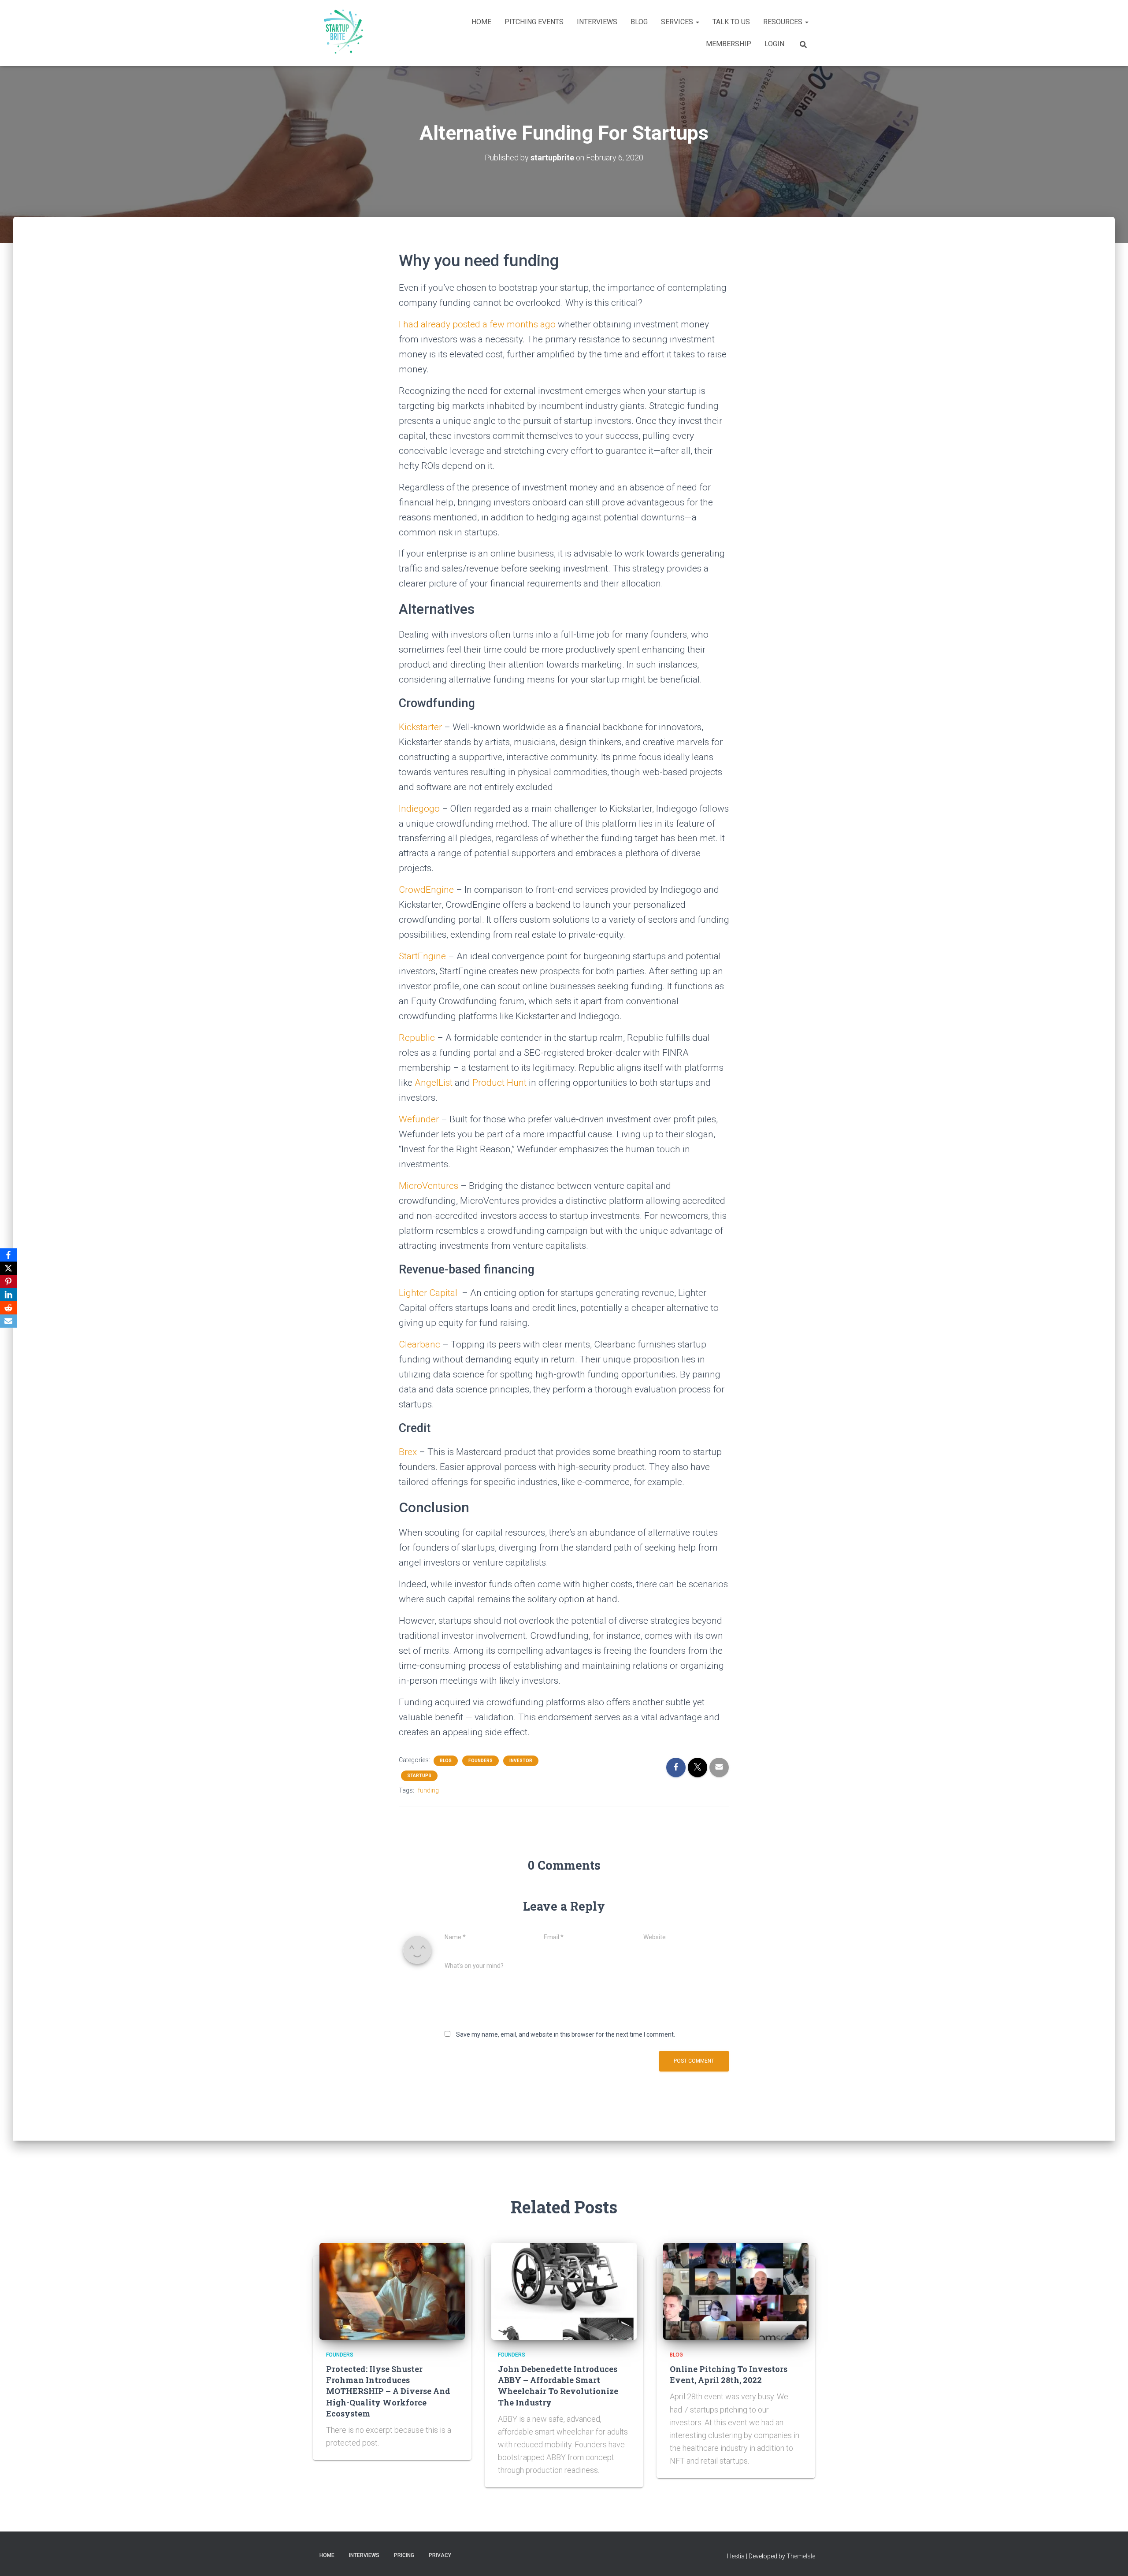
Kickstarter (420, 727)
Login (774, 44)
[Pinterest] (8, 1281)
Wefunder (419, 1119)
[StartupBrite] (341, 33)
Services (678, 22)
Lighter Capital (428, 1293)
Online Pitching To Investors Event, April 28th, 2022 (729, 2374)
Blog (639, 22)
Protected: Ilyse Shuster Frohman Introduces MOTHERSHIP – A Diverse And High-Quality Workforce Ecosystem (388, 2391)
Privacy (440, 2555)
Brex (408, 1452)
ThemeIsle (801, 2556)
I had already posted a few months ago (478, 324)
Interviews (597, 22)
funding (428, 1790)
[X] (8, 1268)
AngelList (434, 1083)
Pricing (404, 2555)
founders (481, 1761)
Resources (784, 22)
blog (446, 1761)
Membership (729, 44)
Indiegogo (419, 809)
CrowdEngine (426, 890)
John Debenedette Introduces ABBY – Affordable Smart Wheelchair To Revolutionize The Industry (558, 2386)
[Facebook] (8, 1255)
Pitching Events (534, 22)
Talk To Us (731, 22)
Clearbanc (419, 1344)
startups (419, 1776)
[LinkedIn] (8, 1295)
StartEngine (422, 956)
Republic (417, 1038)
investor (521, 1761)
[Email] (8, 1321)
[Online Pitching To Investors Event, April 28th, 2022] (736, 2290)
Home (481, 22)
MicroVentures (429, 1186)
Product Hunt (499, 1083)
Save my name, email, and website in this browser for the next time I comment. (566, 2034)
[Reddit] (8, 1308)
